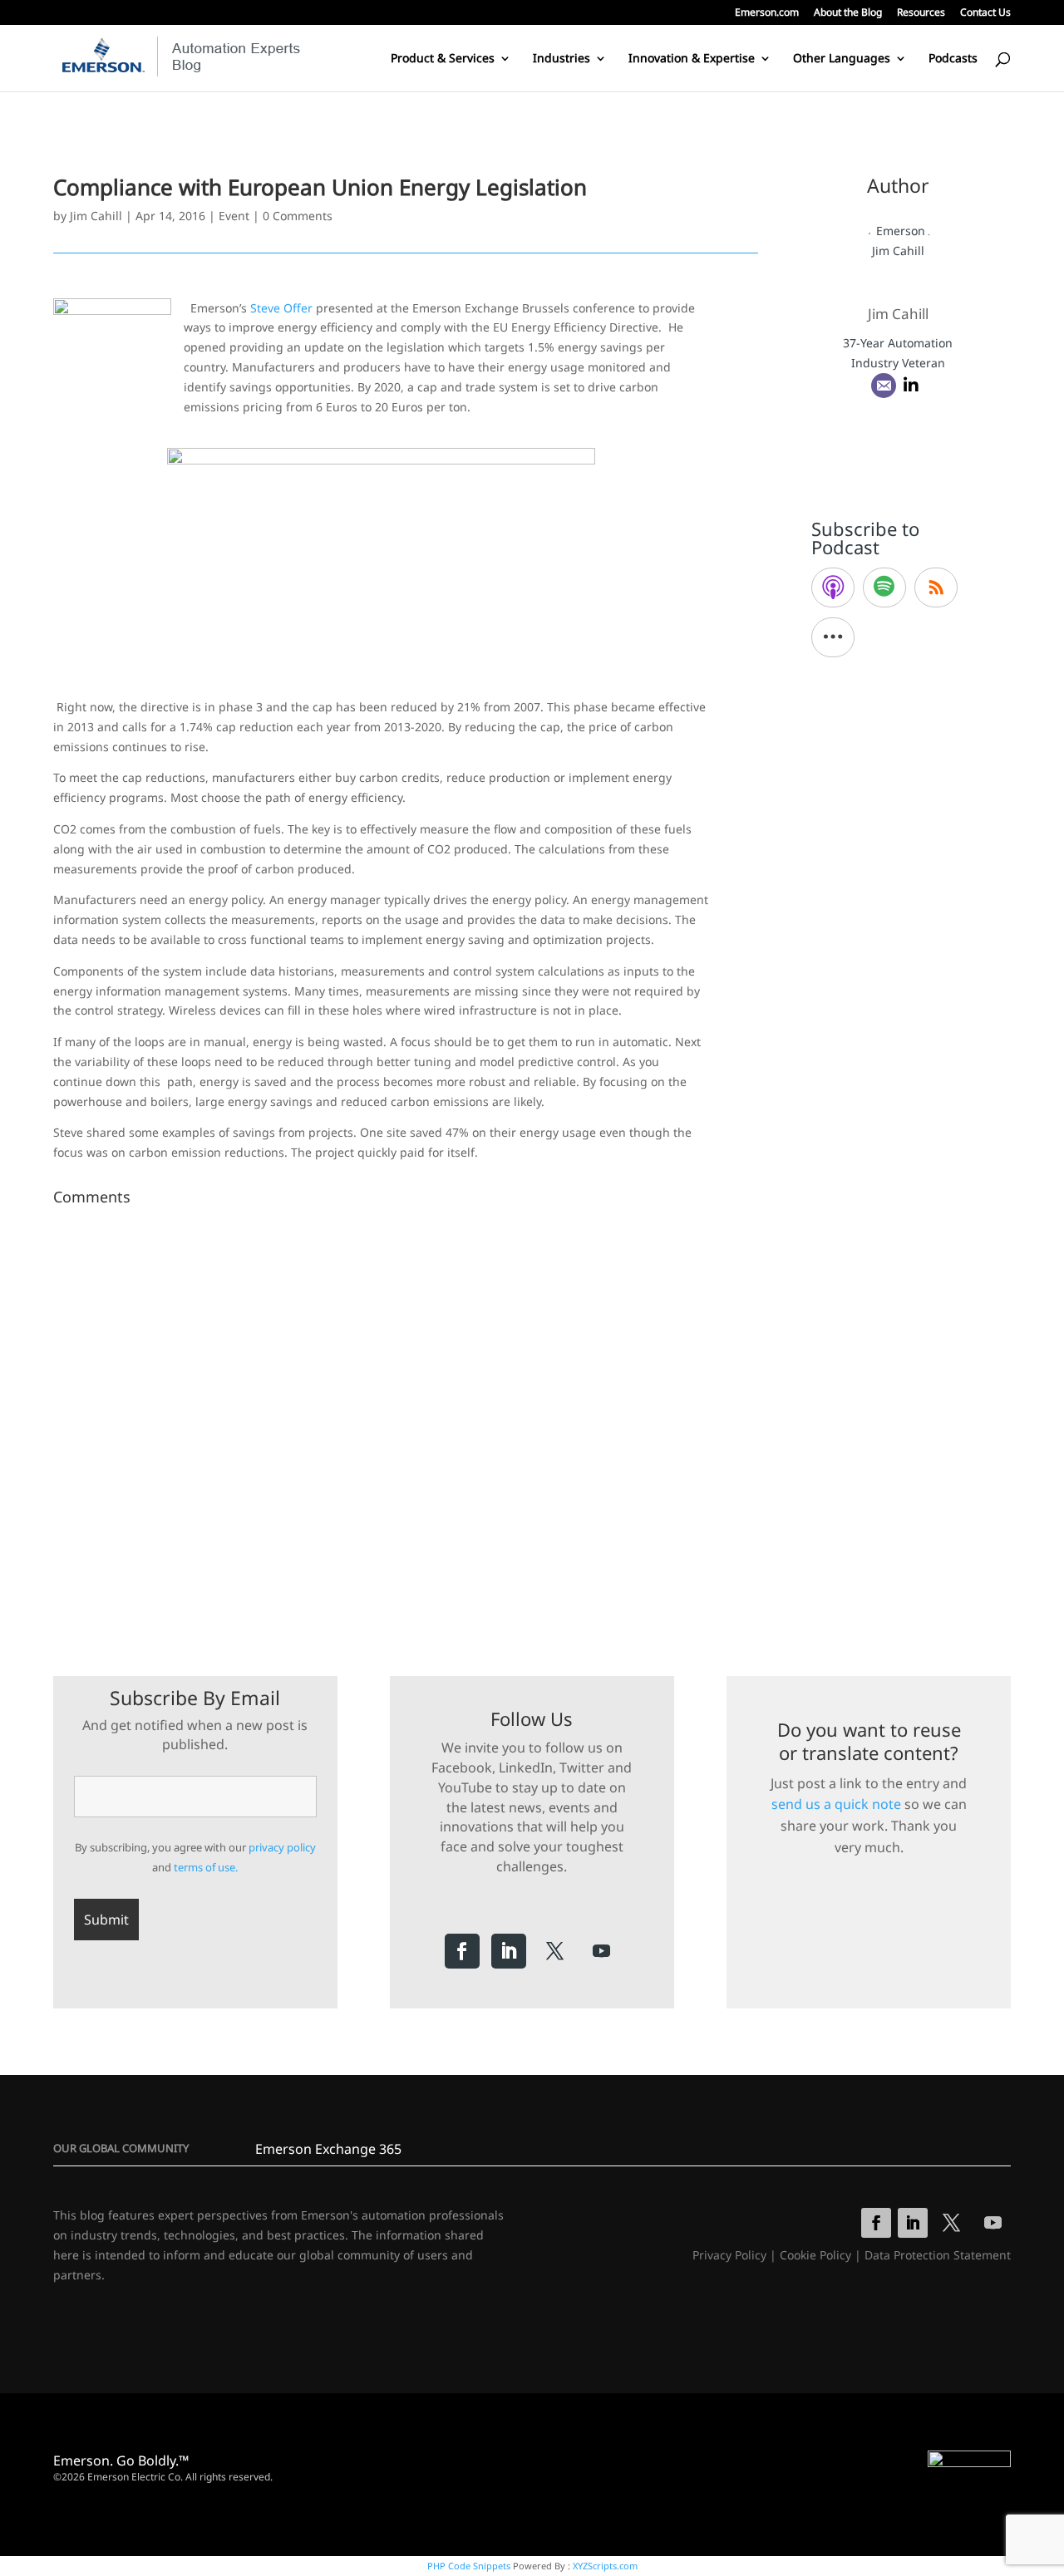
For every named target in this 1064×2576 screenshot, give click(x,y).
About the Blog (848, 13)
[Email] (884, 386)
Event (234, 216)
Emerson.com (767, 13)
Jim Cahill (96, 216)
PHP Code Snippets (469, 2566)
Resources (921, 13)
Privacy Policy (729, 2255)
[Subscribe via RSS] (936, 587)
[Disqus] (406, 1420)
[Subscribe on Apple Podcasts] (833, 587)
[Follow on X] (555, 1951)
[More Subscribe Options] (833, 637)
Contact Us (985, 13)
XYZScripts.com (605, 2566)
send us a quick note (836, 1804)
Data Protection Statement (938, 2255)
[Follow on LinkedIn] (509, 1951)
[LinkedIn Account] (911, 386)
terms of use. (206, 1867)
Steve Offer (281, 308)
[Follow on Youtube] (602, 1951)
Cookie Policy (815, 2255)
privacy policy (282, 1847)
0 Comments (298, 216)
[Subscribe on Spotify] (884, 587)
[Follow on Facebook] (462, 1951)
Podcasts (953, 59)
